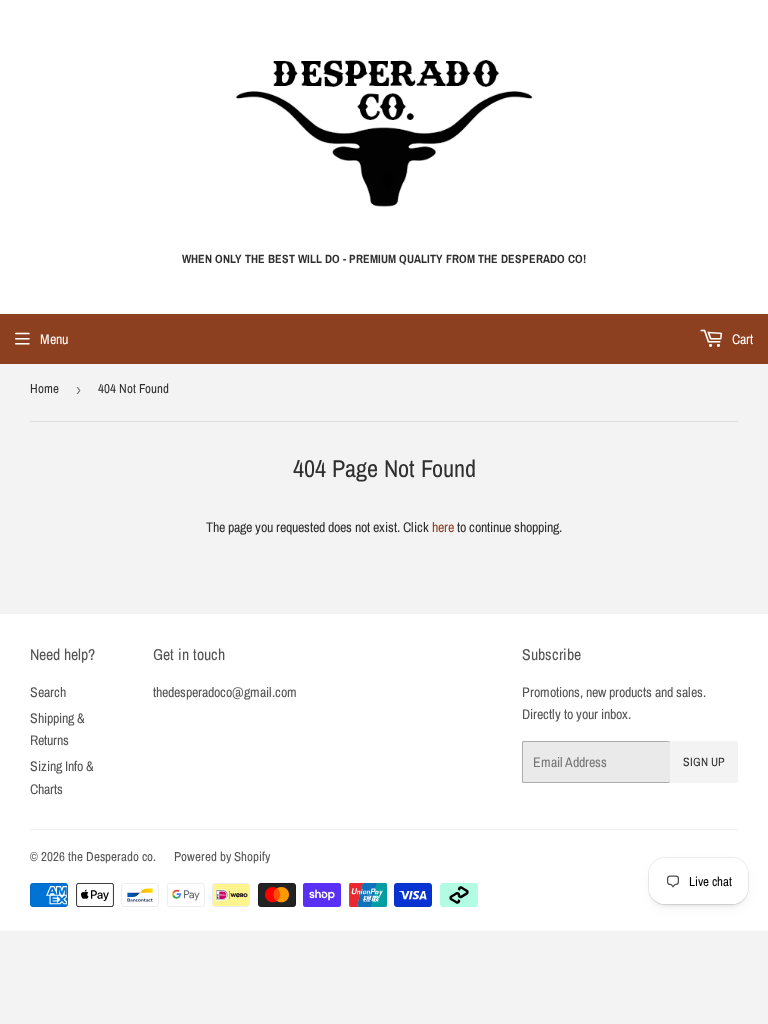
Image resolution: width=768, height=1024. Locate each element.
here (443, 527)
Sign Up (704, 762)
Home (44, 388)
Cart (741, 339)
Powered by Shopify (222, 856)
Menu (54, 339)
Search (48, 692)
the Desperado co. (112, 856)
